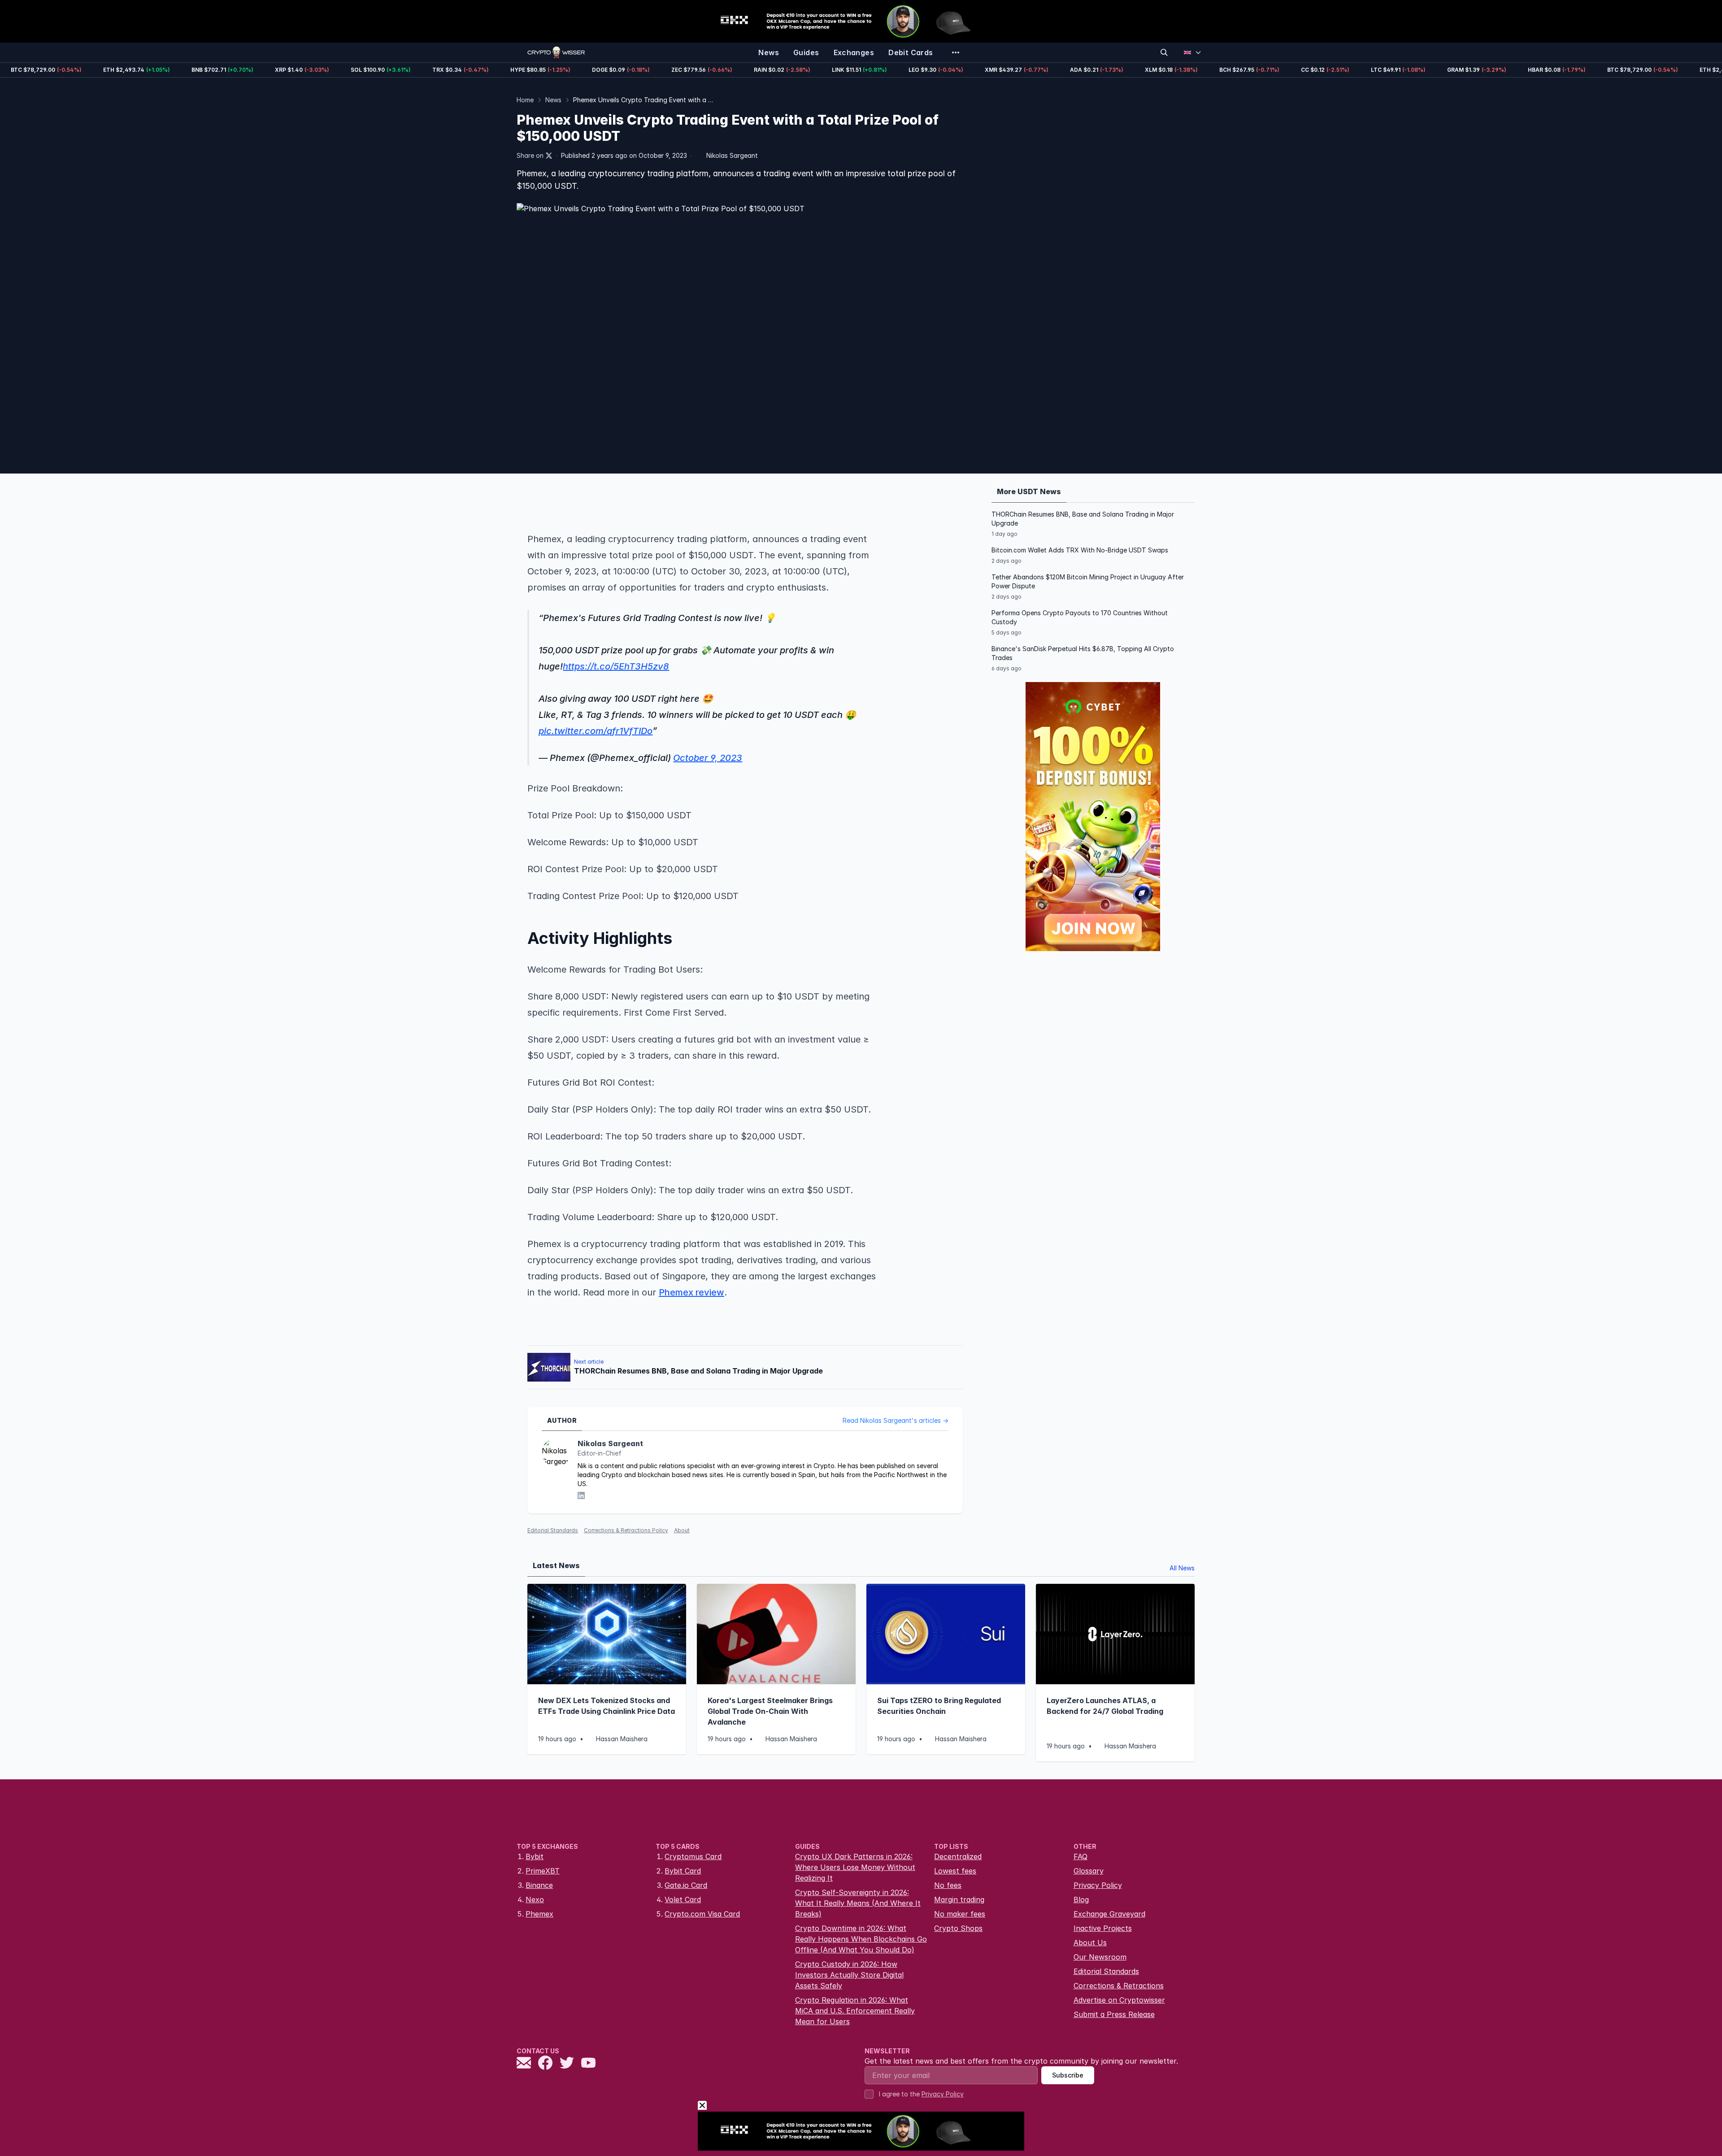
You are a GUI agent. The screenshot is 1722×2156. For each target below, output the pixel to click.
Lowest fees (955, 1871)
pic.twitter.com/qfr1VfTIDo (596, 731)
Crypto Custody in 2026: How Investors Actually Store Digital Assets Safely (849, 1975)
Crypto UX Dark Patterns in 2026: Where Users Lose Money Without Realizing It (855, 1867)
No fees (948, 1885)
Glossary (1089, 1871)
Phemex (539, 1914)
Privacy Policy (1098, 1885)
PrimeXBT (543, 1871)
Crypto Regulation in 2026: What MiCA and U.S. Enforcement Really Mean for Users (855, 2011)
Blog (1081, 1900)
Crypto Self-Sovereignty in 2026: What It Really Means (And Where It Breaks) (858, 1903)
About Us (1090, 1943)
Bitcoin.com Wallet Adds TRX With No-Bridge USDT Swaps (1080, 550)
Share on (530, 155)
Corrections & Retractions (1119, 1986)
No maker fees (960, 1914)
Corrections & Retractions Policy (626, 1530)
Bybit (535, 1856)
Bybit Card (683, 1871)
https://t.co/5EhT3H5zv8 (616, 666)
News (553, 100)
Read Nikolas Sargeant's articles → (896, 1420)
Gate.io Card (686, 1885)
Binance (539, 1885)
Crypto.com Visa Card (702, 1914)
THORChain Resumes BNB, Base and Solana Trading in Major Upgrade (1083, 519)
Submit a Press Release (1114, 2014)
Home (525, 100)
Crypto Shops (958, 1928)
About (682, 1530)
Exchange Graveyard (1109, 1914)
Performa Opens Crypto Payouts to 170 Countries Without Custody (1080, 617)
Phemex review (691, 1292)
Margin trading (959, 1900)
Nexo (535, 1900)
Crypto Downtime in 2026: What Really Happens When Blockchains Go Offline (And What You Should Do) (861, 1939)
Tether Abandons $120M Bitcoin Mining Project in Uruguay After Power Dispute (1088, 581)
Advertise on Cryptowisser (1119, 2000)
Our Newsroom (1100, 1957)
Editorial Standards (553, 1530)
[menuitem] (769, 52)
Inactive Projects (1103, 1928)
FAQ (1081, 1856)
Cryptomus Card (693, 1856)
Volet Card (683, 1900)
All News (1182, 1568)
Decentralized (958, 1856)
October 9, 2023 (708, 758)
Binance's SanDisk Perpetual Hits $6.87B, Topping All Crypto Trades (1083, 653)
